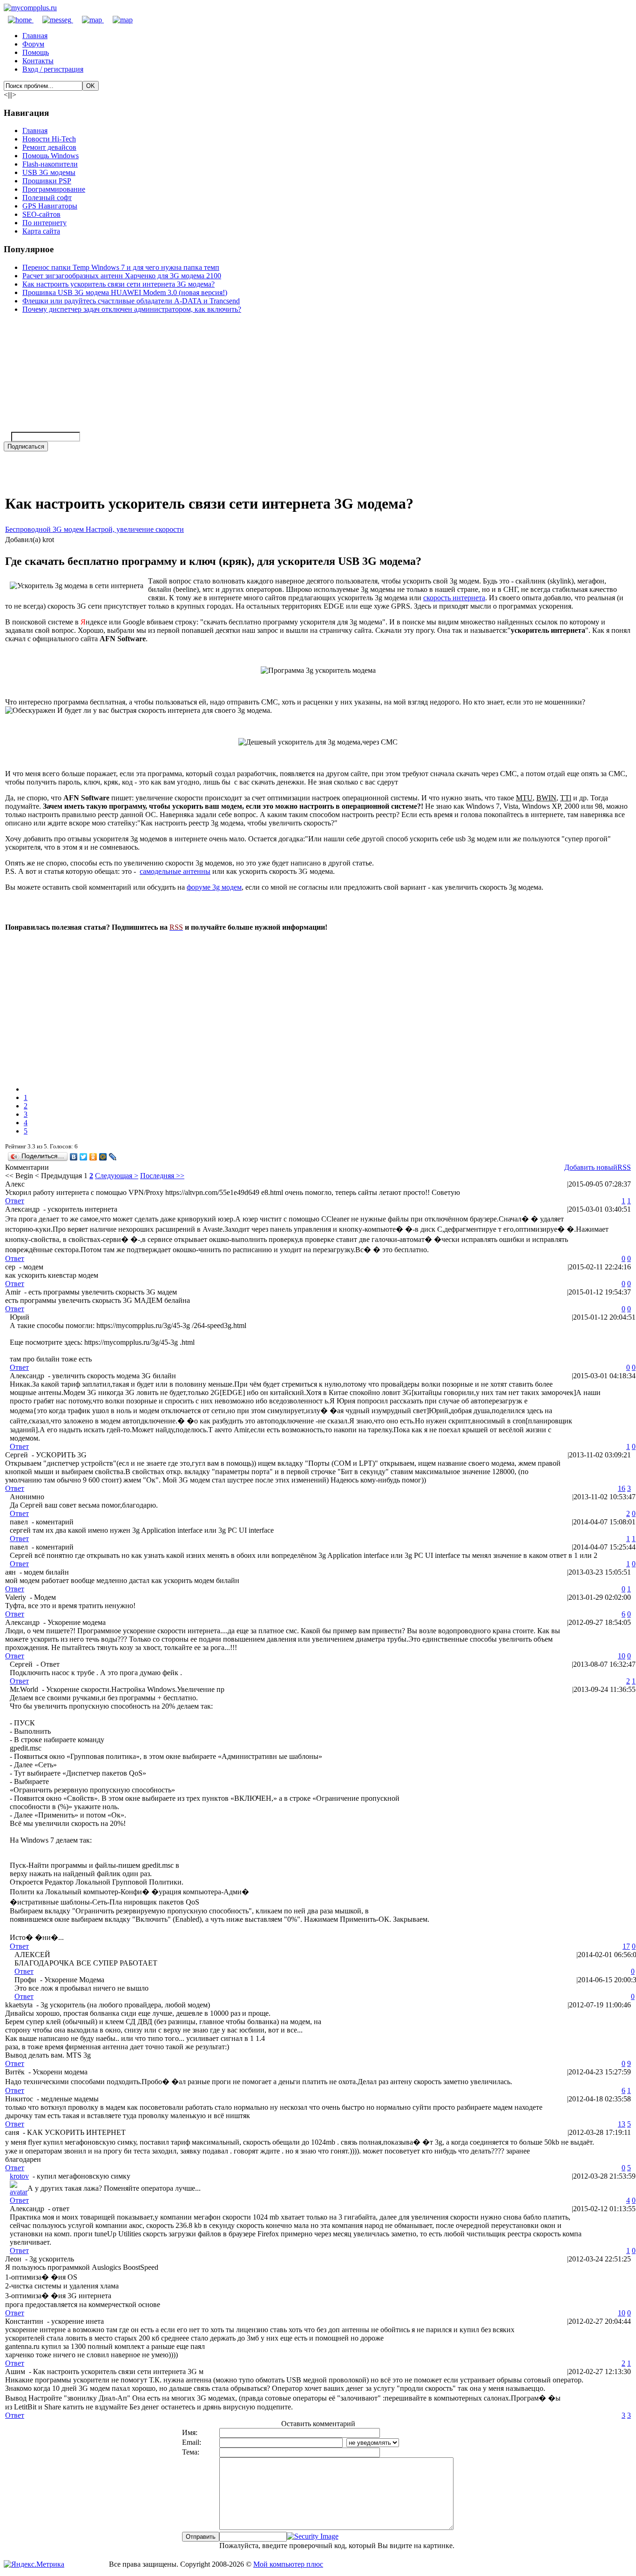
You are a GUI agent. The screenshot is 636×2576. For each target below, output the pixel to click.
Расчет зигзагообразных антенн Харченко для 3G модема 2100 (122, 276)
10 (622, 1656)
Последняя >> (162, 1176)
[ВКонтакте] (74, 1157)
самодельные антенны (175, 871)
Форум (33, 44)
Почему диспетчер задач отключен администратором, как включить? (132, 309)
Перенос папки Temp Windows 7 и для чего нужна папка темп (121, 267)
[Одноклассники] (93, 1157)
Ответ (15, 1201)
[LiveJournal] (113, 1157)
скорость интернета (454, 598)
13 (622, 2124)
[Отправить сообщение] (53, 20)
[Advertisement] (284, 1004)
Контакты (38, 61)
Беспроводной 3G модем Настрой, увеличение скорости (95, 529)
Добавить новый (591, 1167)
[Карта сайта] (88, 20)
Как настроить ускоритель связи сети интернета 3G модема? (118, 284)
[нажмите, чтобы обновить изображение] (313, 2536)
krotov (19, 2176)
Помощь (36, 52)
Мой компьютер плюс (288, 2564)
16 (622, 1488)
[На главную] (30, 8)
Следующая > (117, 1176)
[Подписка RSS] (118, 20)
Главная (35, 36)
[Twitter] (84, 1157)
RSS (624, 1167)
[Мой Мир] (103, 1157)
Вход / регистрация (53, 69)
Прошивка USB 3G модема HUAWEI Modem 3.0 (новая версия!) (125, 292)
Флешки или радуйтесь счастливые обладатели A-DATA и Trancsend (131, 301)
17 (626, 1946)
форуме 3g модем (214, 887)
